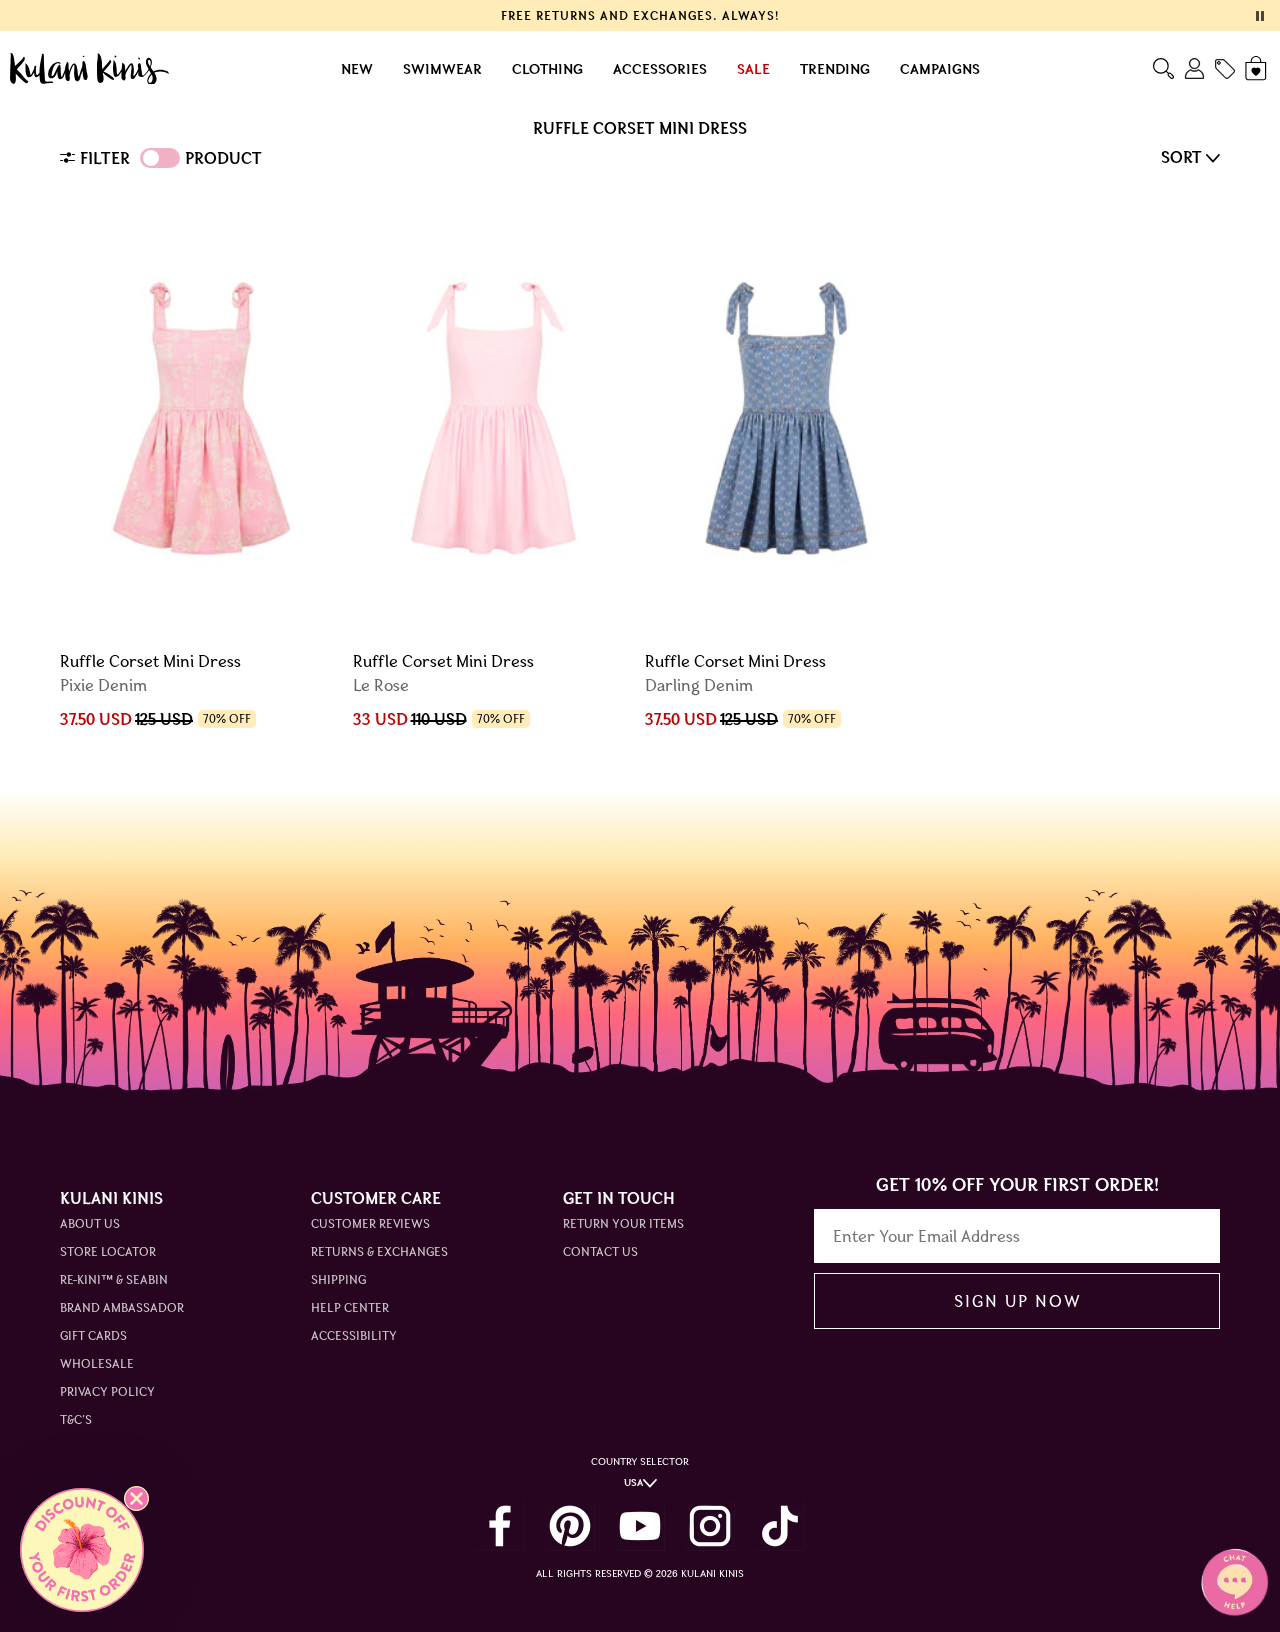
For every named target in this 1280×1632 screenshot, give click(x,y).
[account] (1194, 68)
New (357, 69)
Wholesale (97, 1363)
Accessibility (354, 1335)
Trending (835, 69)
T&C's (76, 1419)
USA (633, 1482)
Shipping (338, 1279)
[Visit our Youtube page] (640, 1526)
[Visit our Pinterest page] (570, 1526)
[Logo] (89, 69)
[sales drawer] (1225, 69)
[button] (82, 1550)
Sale (753, 69)
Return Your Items (623, 1223)
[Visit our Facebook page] (500, 1526)
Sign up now (1017, 1301)
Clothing (547, 69)
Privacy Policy (107, 1391)
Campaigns (940, 69)
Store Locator (108, 1251)
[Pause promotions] (1260, 16)
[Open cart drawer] (1257, 68)
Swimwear (442, 69)
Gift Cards (93, 1335)
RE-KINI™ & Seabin (114, 1279)
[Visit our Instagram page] (710, 1526)
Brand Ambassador (122, 1307)
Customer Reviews (370, 1223)
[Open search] (1163, 68)
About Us (90, 1223)
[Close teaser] (136, 1498)
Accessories (660, 69)
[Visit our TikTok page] (780, 1526)
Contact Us (600, 1251)
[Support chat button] (1235, 1582)
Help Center (350, 1307)
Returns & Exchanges (379, 1251)
